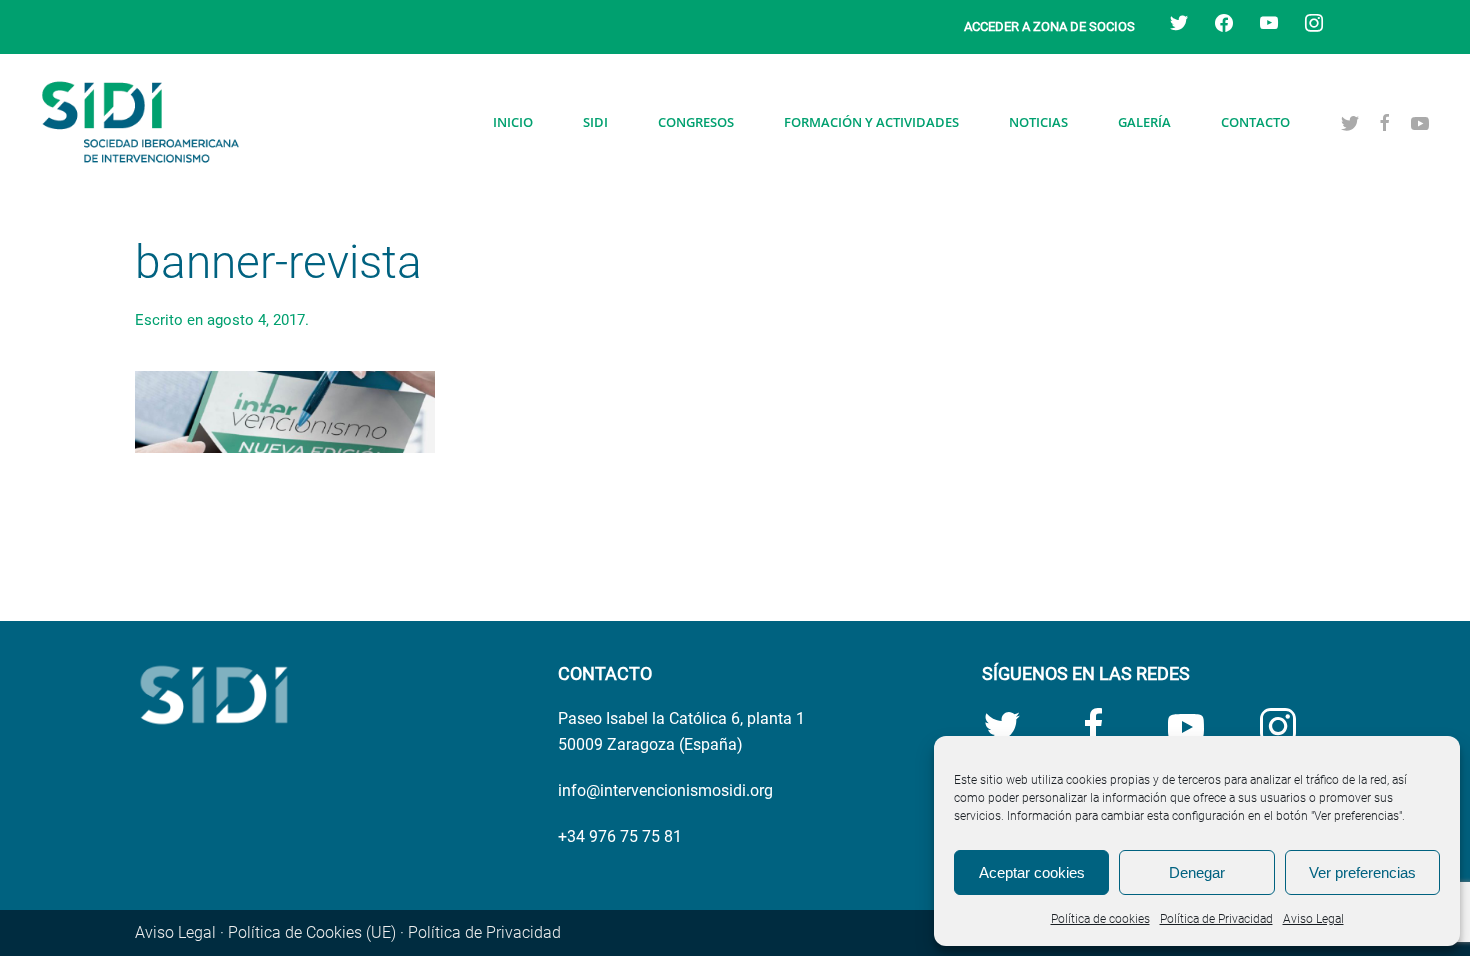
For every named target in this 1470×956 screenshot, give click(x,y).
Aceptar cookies (1032, 872)
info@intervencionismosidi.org (665, 790)
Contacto (1255, 122)
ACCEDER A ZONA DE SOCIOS (1049, 26)
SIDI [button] (595, 122)
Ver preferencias (1362, 872)
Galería (1144, 122)
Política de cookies (1100, 919)
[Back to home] (140, 122)
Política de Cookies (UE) (312, 932)
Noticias (1038, 122)
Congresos (696, 122)
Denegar (1197, 872)
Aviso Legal (1313, 919)
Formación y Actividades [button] (871, 122)
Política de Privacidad (1216, 919)
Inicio (513, 122)
